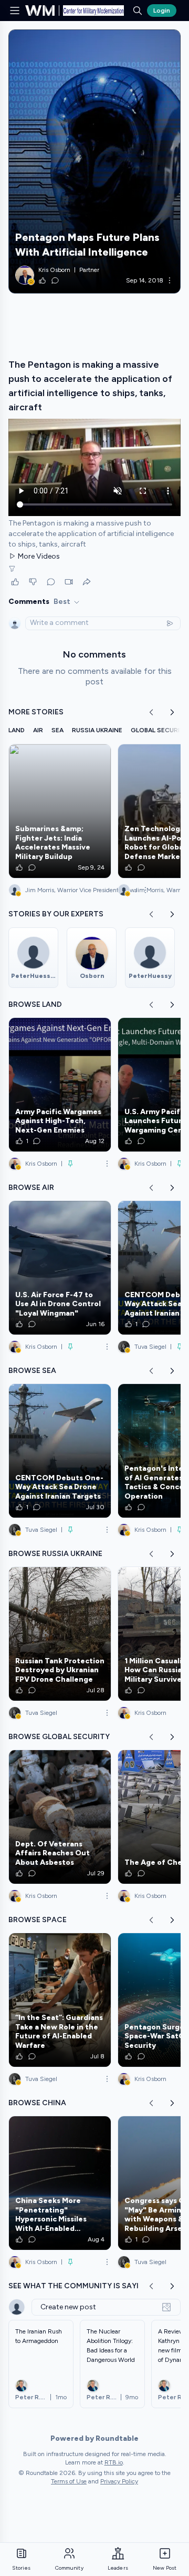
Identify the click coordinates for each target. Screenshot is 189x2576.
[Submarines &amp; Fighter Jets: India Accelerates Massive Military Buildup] (60, 811)
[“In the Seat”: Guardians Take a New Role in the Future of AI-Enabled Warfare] (60, 2000)
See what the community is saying (79, 2286)
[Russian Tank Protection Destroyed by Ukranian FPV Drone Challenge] (60, 1634)
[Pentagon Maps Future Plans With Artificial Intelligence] (94, 161)
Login (162, 11)
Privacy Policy (119, 2481)
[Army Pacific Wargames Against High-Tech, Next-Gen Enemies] (60, 1085)
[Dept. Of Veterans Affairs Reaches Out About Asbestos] (60, 1817)
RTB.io (114, 2462)
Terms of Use (69, 2481)
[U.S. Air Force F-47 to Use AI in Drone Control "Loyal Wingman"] (60, 1268)
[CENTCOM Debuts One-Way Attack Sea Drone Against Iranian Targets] (60, 1451)
